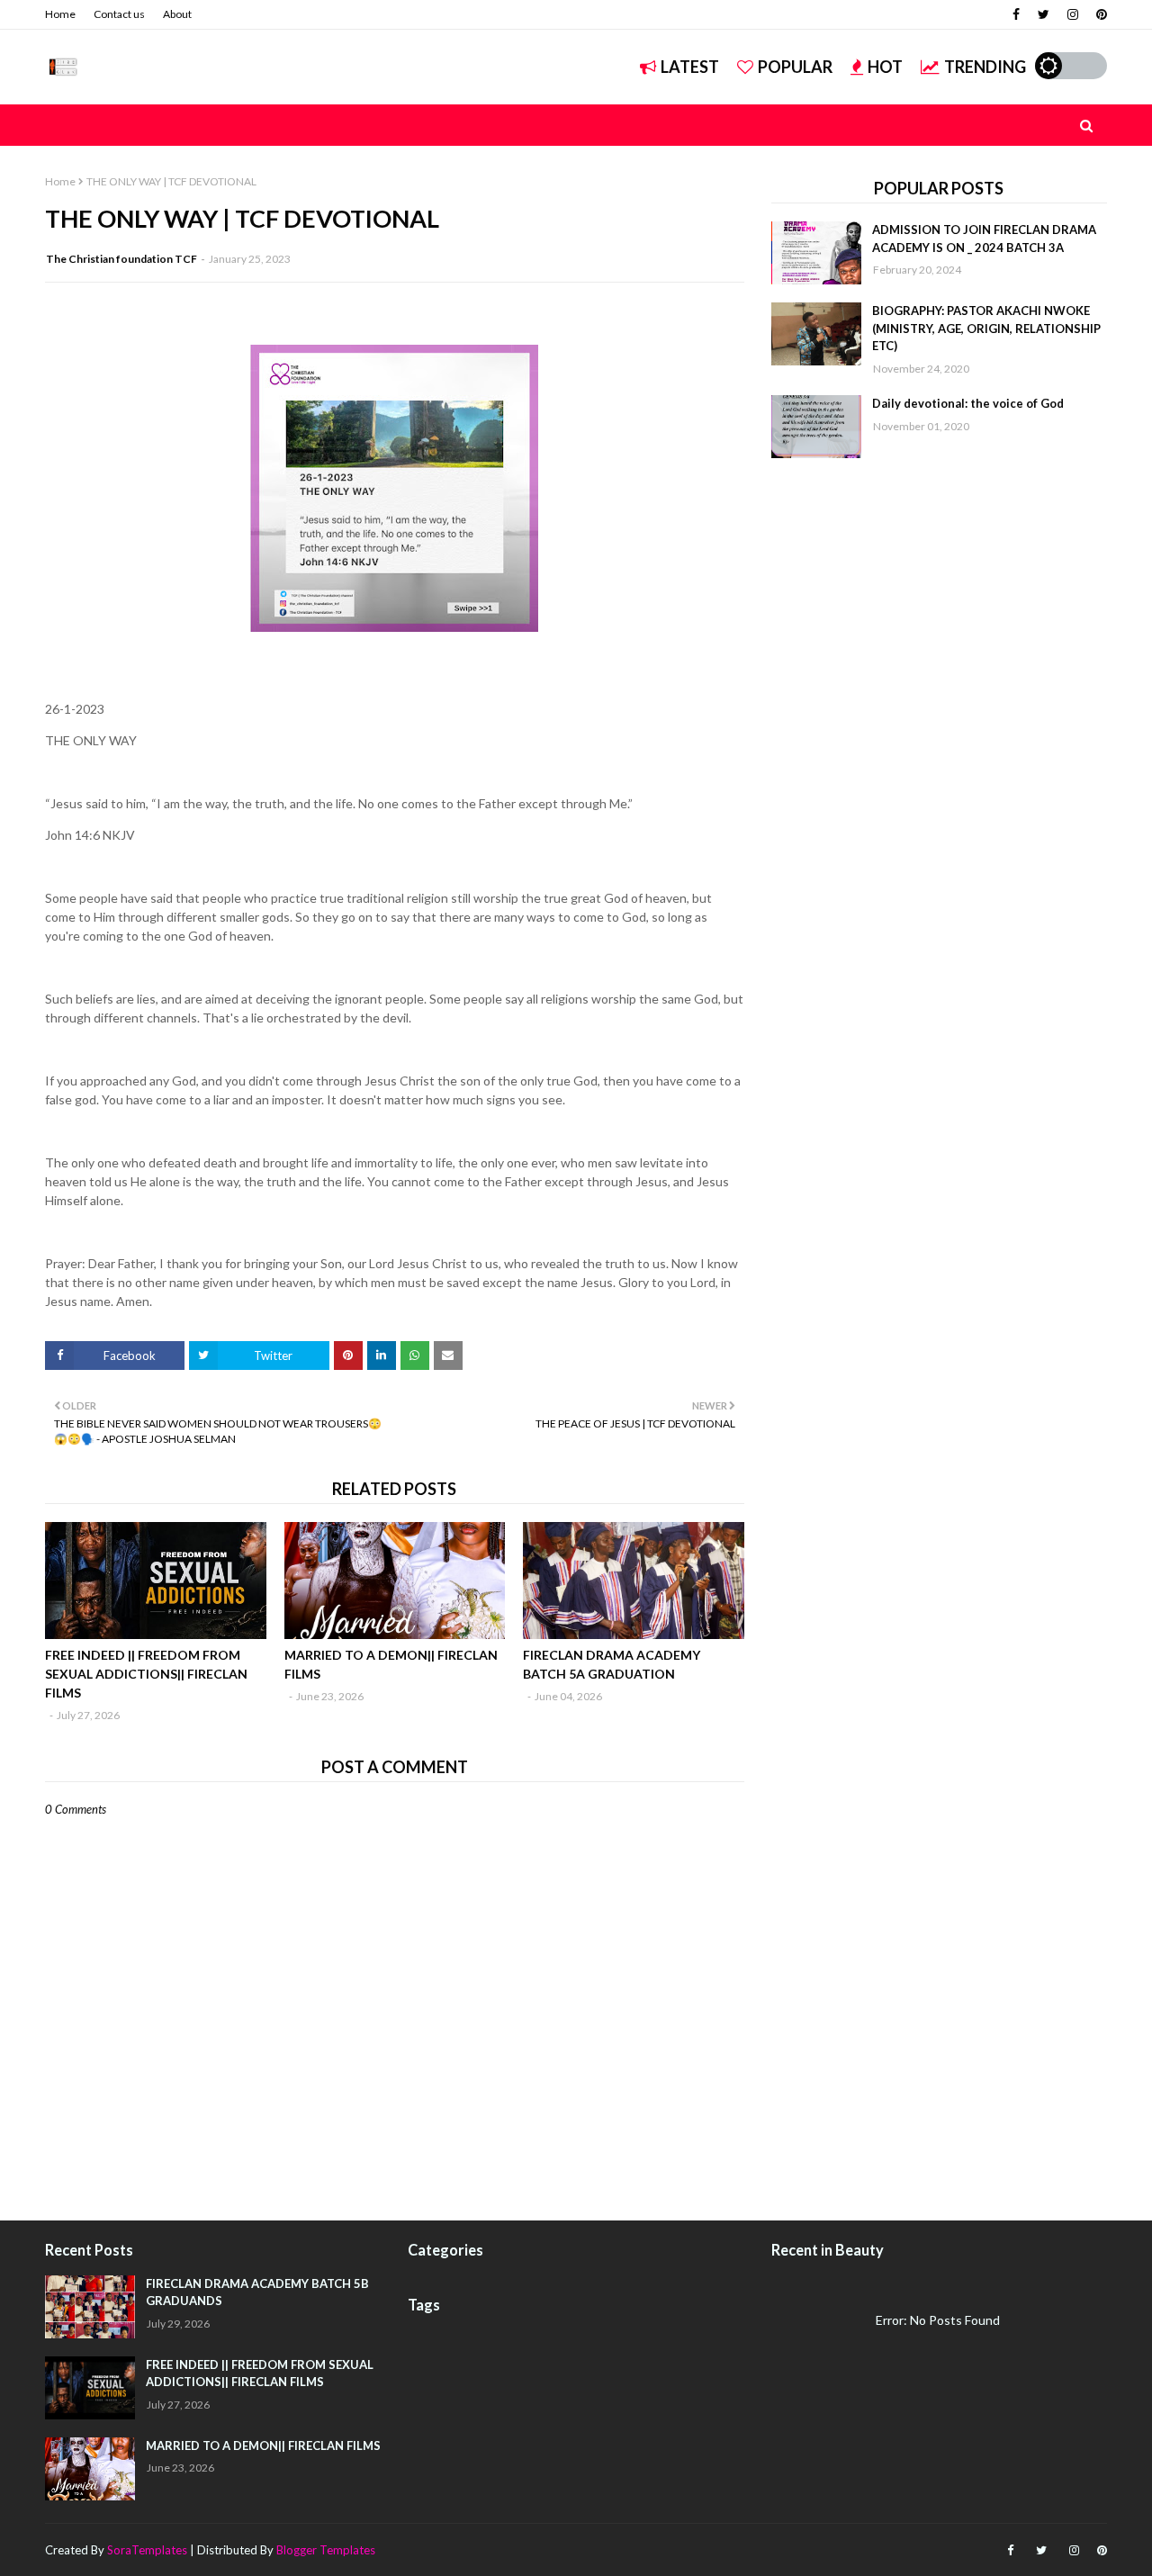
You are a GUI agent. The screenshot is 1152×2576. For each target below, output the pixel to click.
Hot (885, 67)
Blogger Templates (326, 2550)
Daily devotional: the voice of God (968, 403)
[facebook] (1016, 14)
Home (60, 14)
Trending (985, 67)
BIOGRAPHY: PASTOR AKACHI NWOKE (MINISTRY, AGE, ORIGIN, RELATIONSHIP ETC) (986, 328)
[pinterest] (1099, 14)
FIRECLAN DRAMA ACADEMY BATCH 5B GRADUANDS (257, 2292)
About (177, 14)
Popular (795, 67)
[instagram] (1073, 14)
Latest (690, 67)
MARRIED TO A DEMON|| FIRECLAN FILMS (391, 1664)
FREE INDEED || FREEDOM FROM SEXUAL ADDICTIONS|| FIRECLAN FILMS (146, 1674)
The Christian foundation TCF (121, 259)
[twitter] (1044, 14)
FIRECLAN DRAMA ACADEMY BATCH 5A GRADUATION (612, 1664)
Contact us (119, 14)
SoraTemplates (147, 2550)
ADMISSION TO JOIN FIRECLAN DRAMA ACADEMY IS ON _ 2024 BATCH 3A (984, 239)
